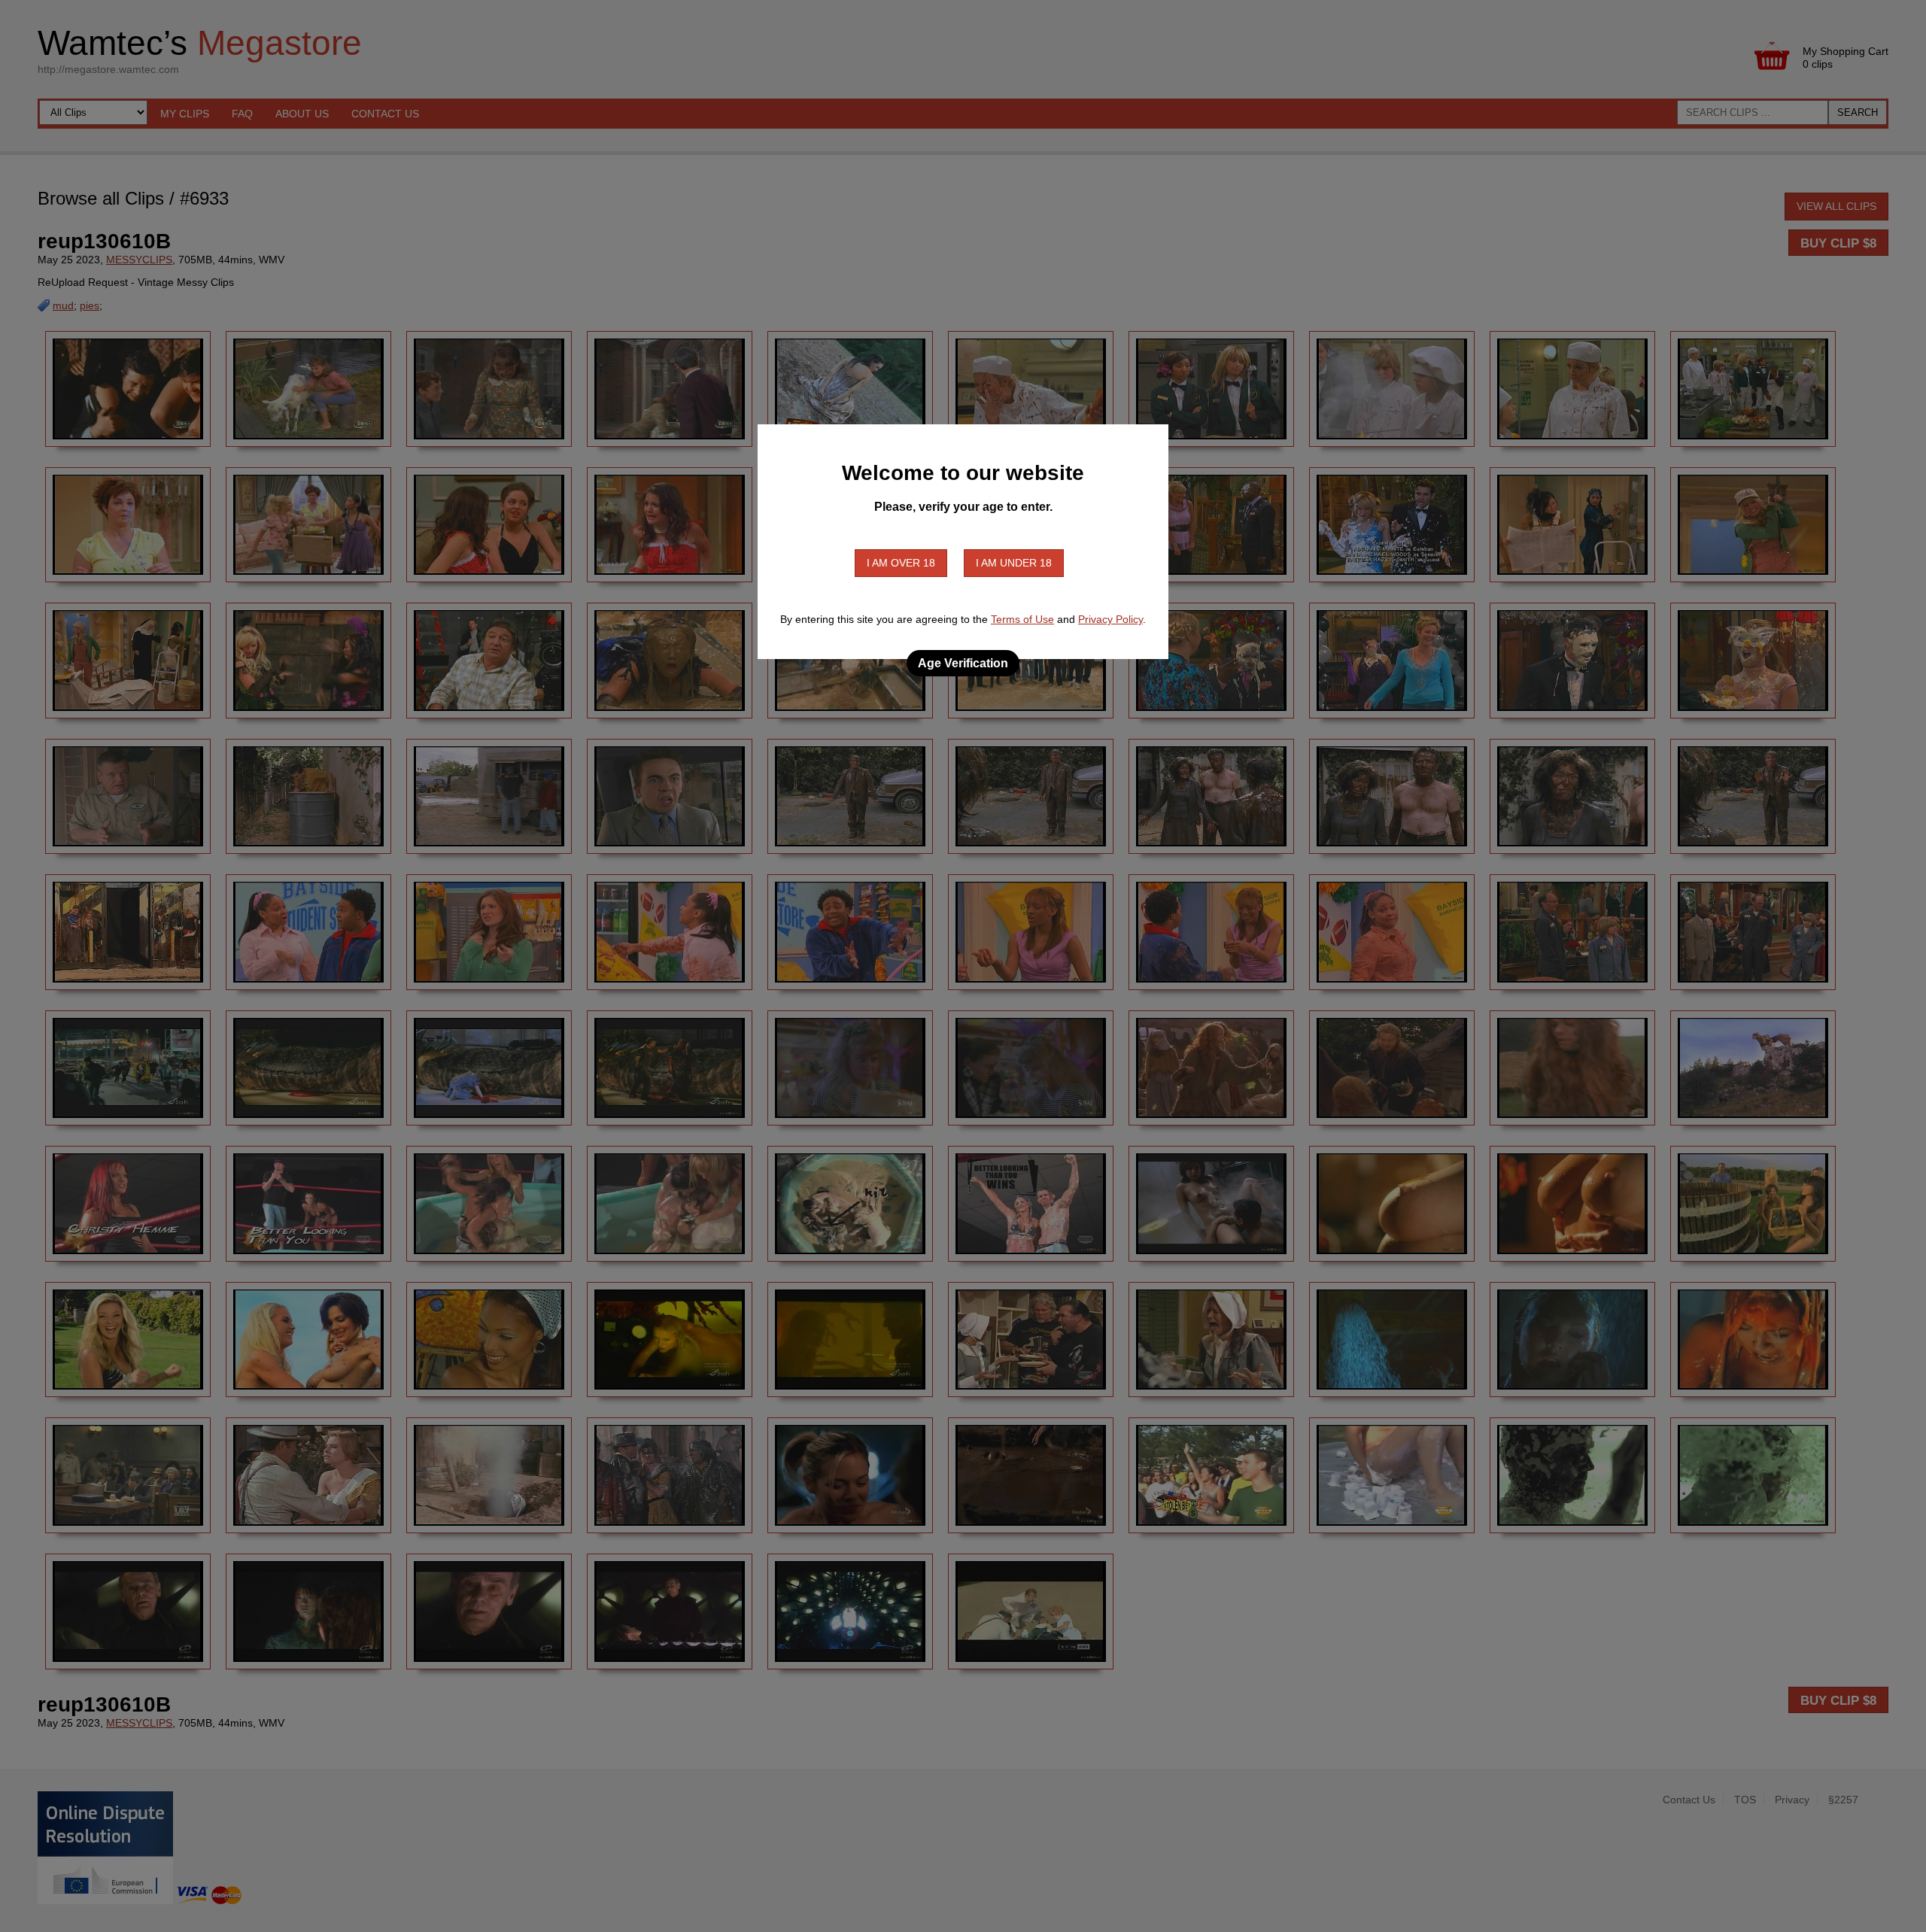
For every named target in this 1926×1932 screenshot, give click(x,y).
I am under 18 (1014, 563)
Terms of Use (1022, 619)
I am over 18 (901, 563)
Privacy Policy (1110, 619)
